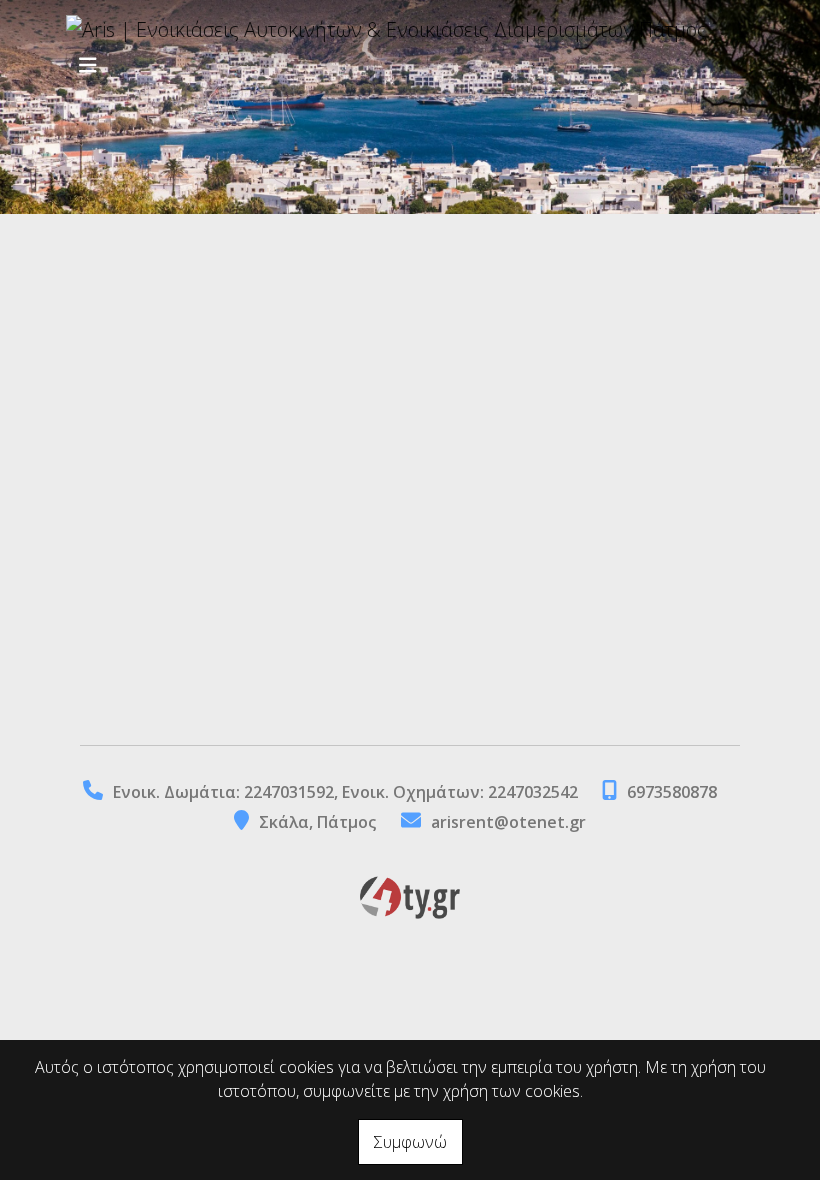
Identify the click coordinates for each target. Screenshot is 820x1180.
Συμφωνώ (410, 1142)
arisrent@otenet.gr (508, 822)
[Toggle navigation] (88, 65)
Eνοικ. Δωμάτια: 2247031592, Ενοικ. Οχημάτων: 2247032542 (347, 792)
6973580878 (672, 792)
